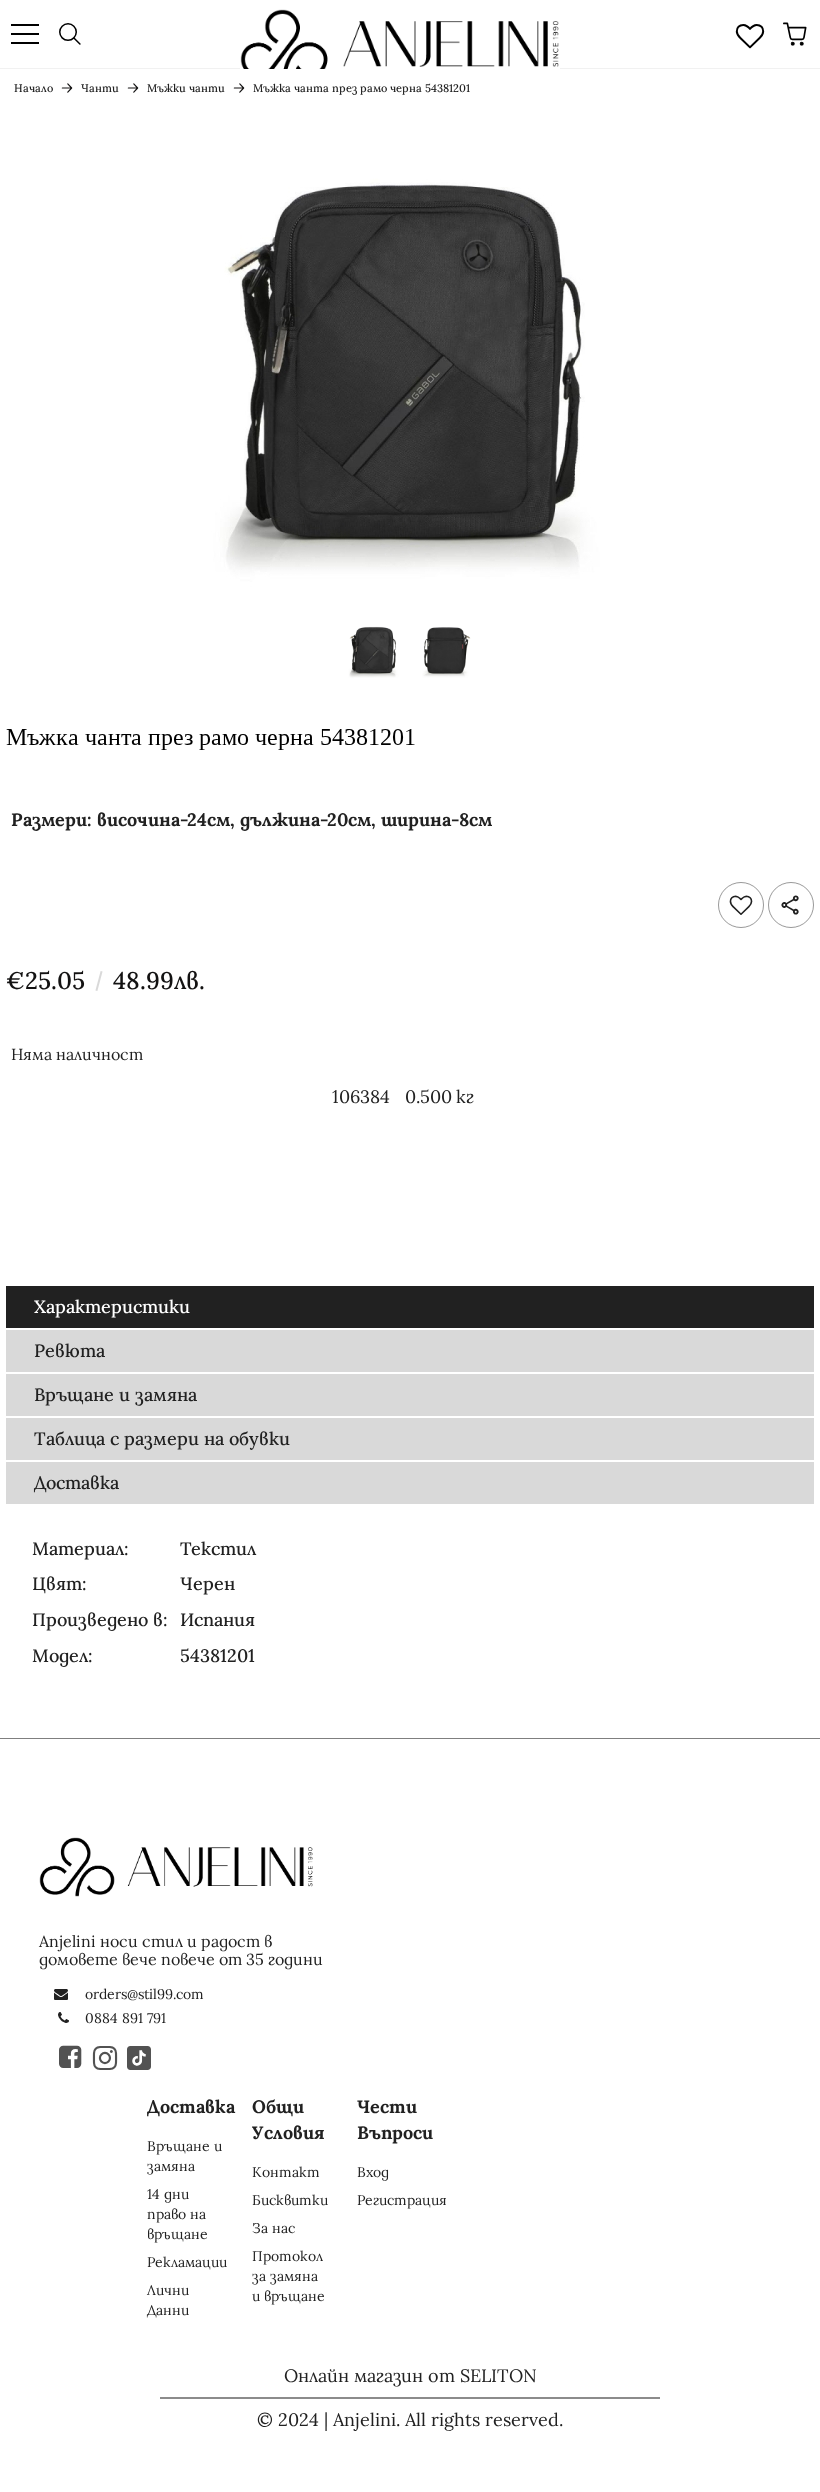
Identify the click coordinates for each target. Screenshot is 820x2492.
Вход (373, 2172)
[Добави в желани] (741, 905)
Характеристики (112, 1306)
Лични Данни (168, 2300)
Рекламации (187, 2262)
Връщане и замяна (115, 1394)
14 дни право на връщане (177, 2214)
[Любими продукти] (750, 34)
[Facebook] (72, 2057)
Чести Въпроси (395, 2119)
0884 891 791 (125, 2018)
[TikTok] (140, 2057)
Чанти (100, 88)
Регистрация (402, 2200)
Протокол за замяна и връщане (288, 2276)
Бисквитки (290, 2200)
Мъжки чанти (186, 88)
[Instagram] (106, 2057)
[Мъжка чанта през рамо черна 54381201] (373, 656)
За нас (273, 2228)
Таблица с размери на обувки (162, 1438)
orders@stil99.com (144, 1994)
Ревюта (69, 1350)
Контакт (286, 2172)
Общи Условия (288, 2119)
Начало (33, 88)
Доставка (76, 1482)
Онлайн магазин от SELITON (410, 2375)
